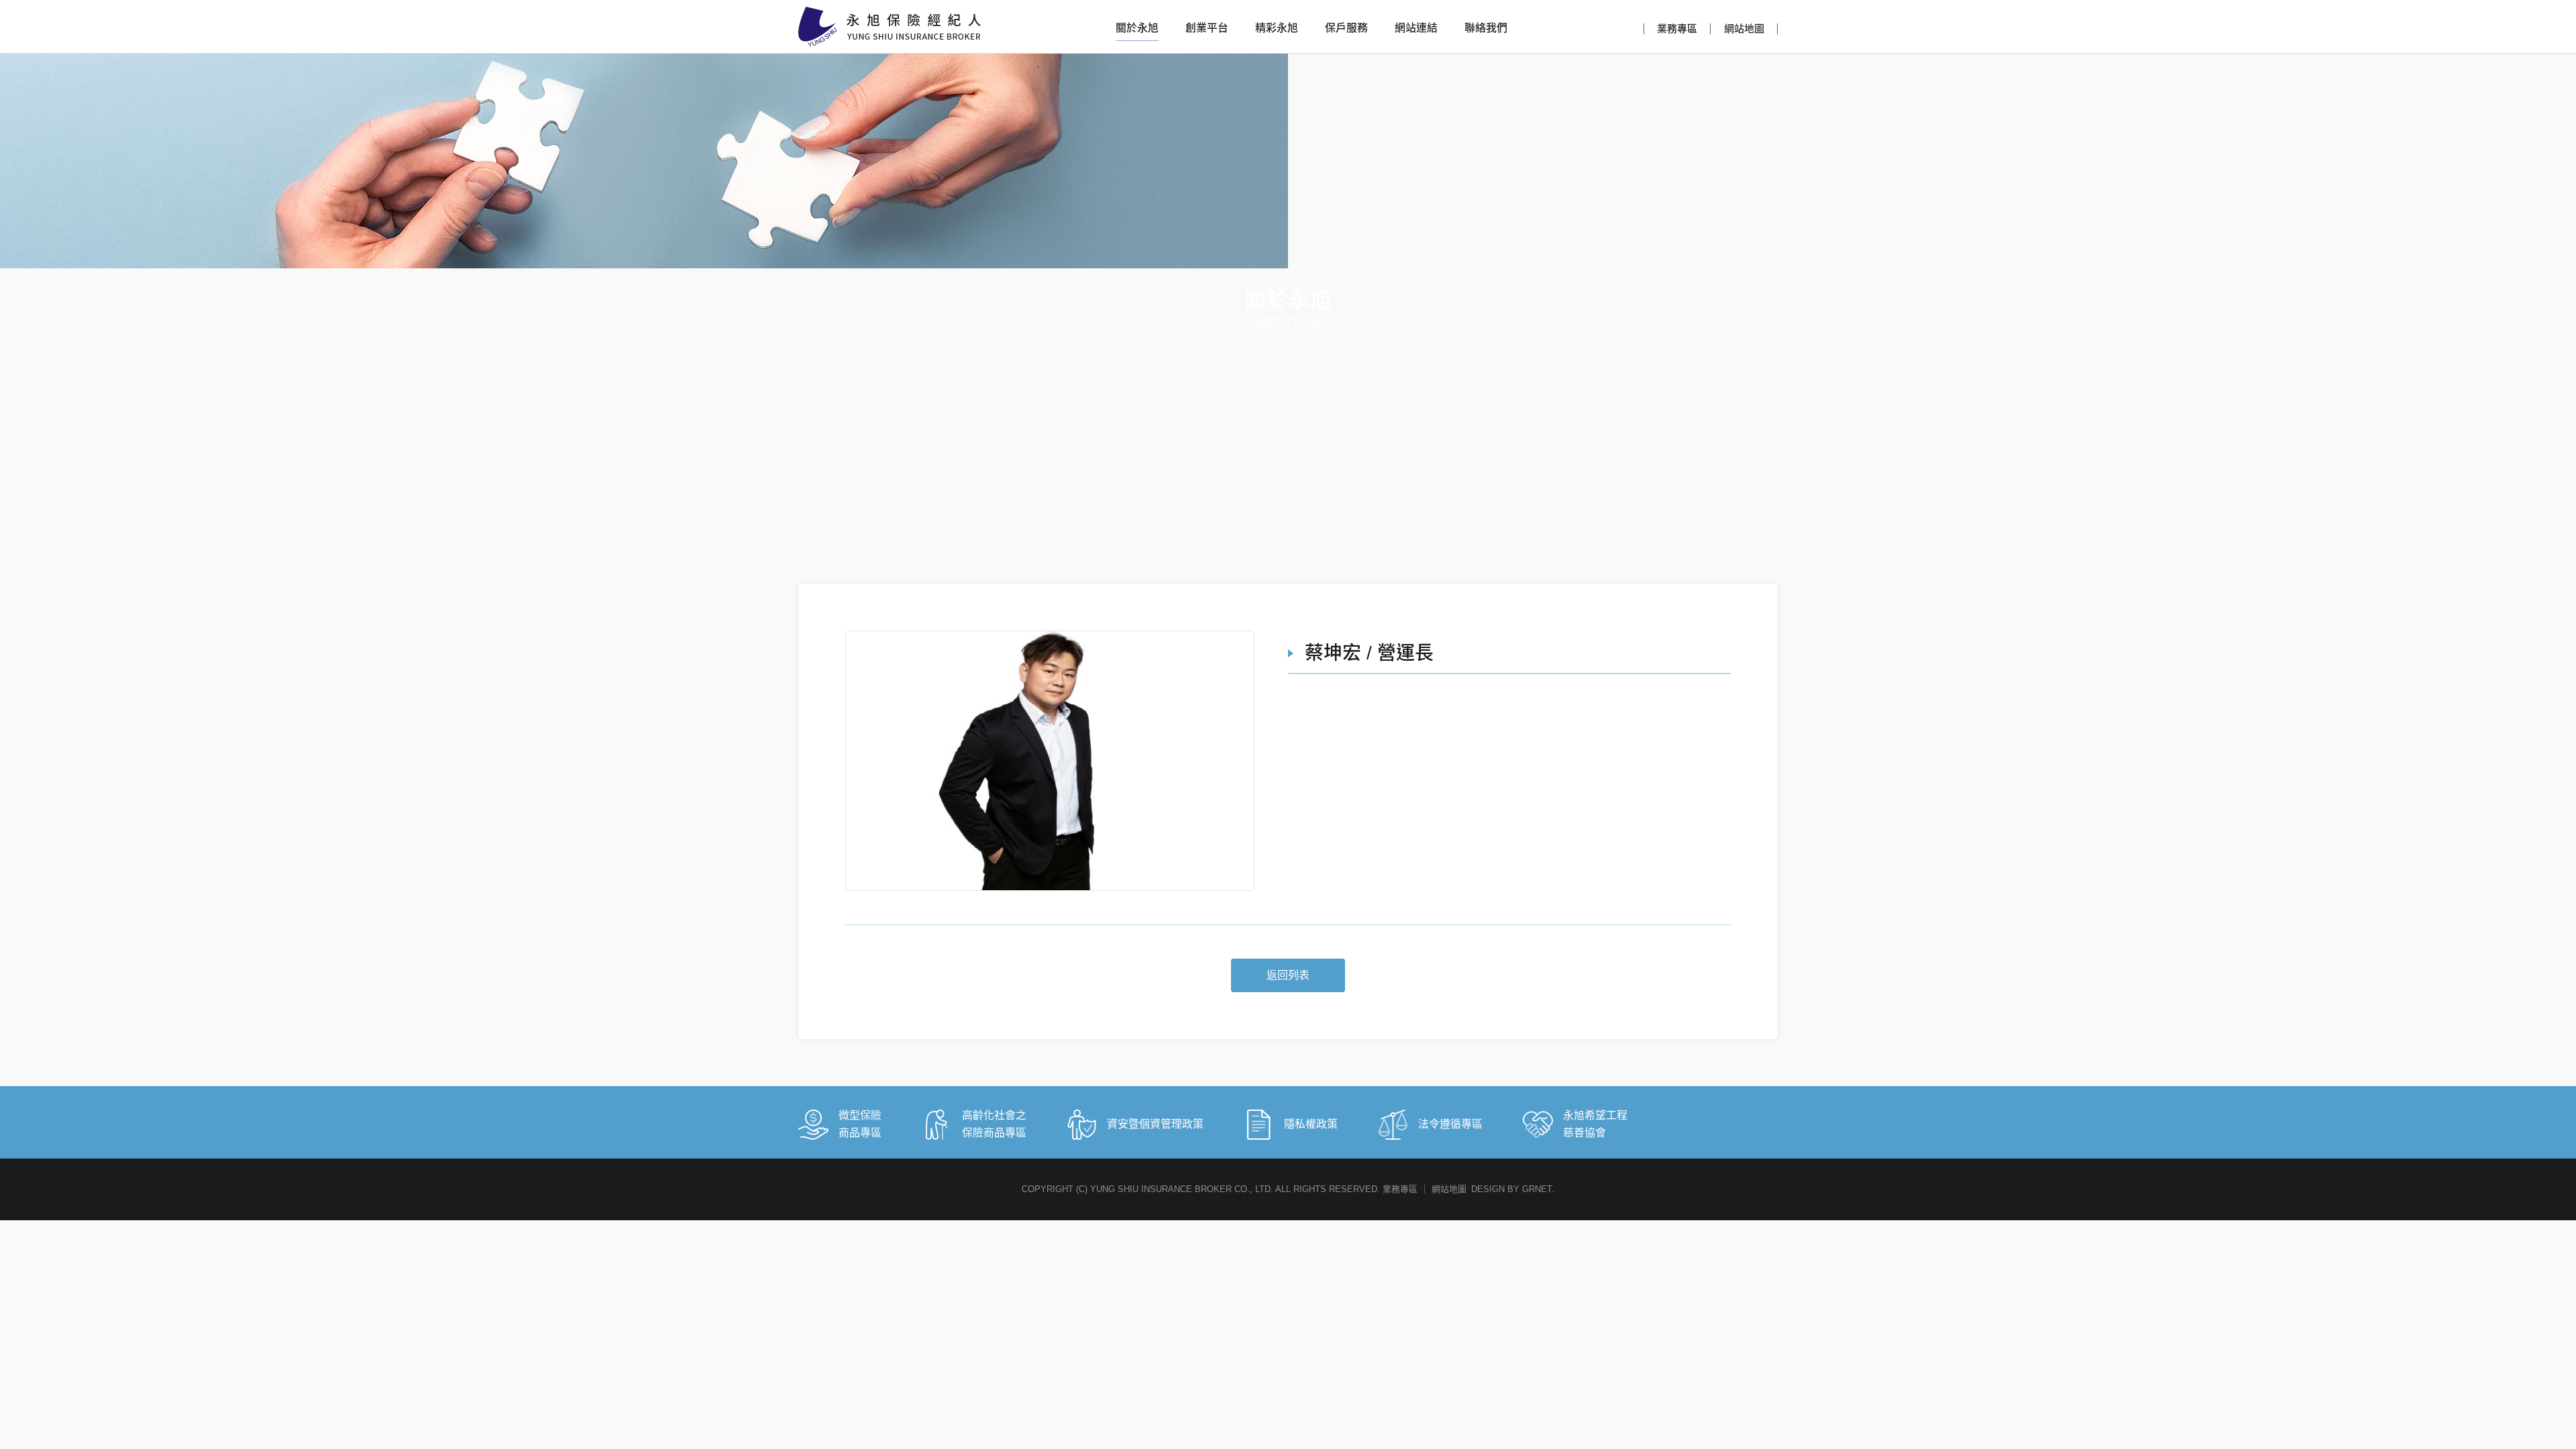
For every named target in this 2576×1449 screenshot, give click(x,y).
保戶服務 (1346, 28)
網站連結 (1416, 28)
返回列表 (1288, 975)
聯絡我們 (1486, 28)
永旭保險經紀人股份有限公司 (890, 27)
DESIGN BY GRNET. (1513, 1189)
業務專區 (1677, 29)
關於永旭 (1137, 28)
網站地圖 (1744, 29)
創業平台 (1207, 28)
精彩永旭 (1277, 28)
